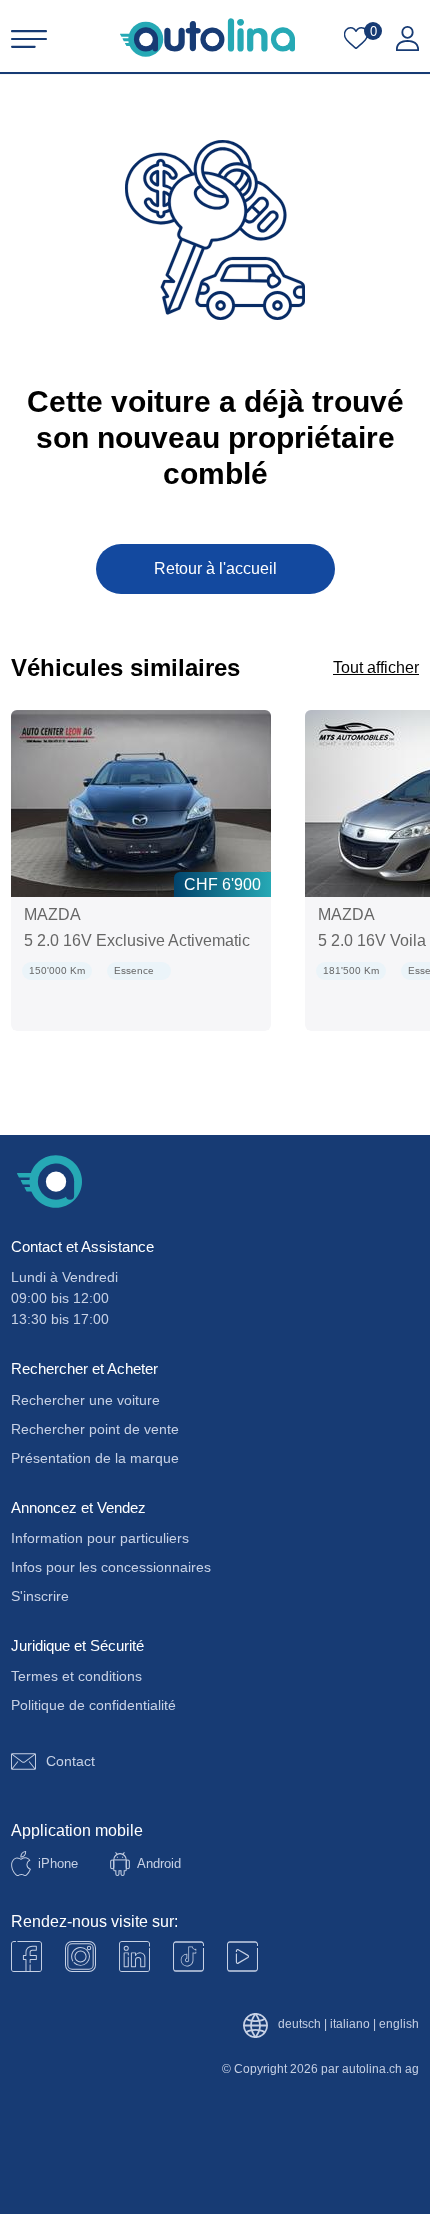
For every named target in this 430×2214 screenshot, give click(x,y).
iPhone (58, 1863)
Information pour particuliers (100, 1538)
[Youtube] (80, 1956)
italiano (350, 2024)
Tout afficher (376, 667)
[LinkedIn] (134, 1956)
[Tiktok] (188, 1956)
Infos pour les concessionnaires (111, 1567)
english (399, 2024)
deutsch (299, 2024)
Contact (70, 1761)
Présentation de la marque (95, 1458)
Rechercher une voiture (85, 1400)
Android (159, 1863)
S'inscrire (40, 1596)
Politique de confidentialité (93, 1705)
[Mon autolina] (407, 39)
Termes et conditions (76, 1676)
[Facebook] (26, 1956)
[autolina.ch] (207, 37)
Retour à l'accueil (215, 568)
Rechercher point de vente (95, 1429)
